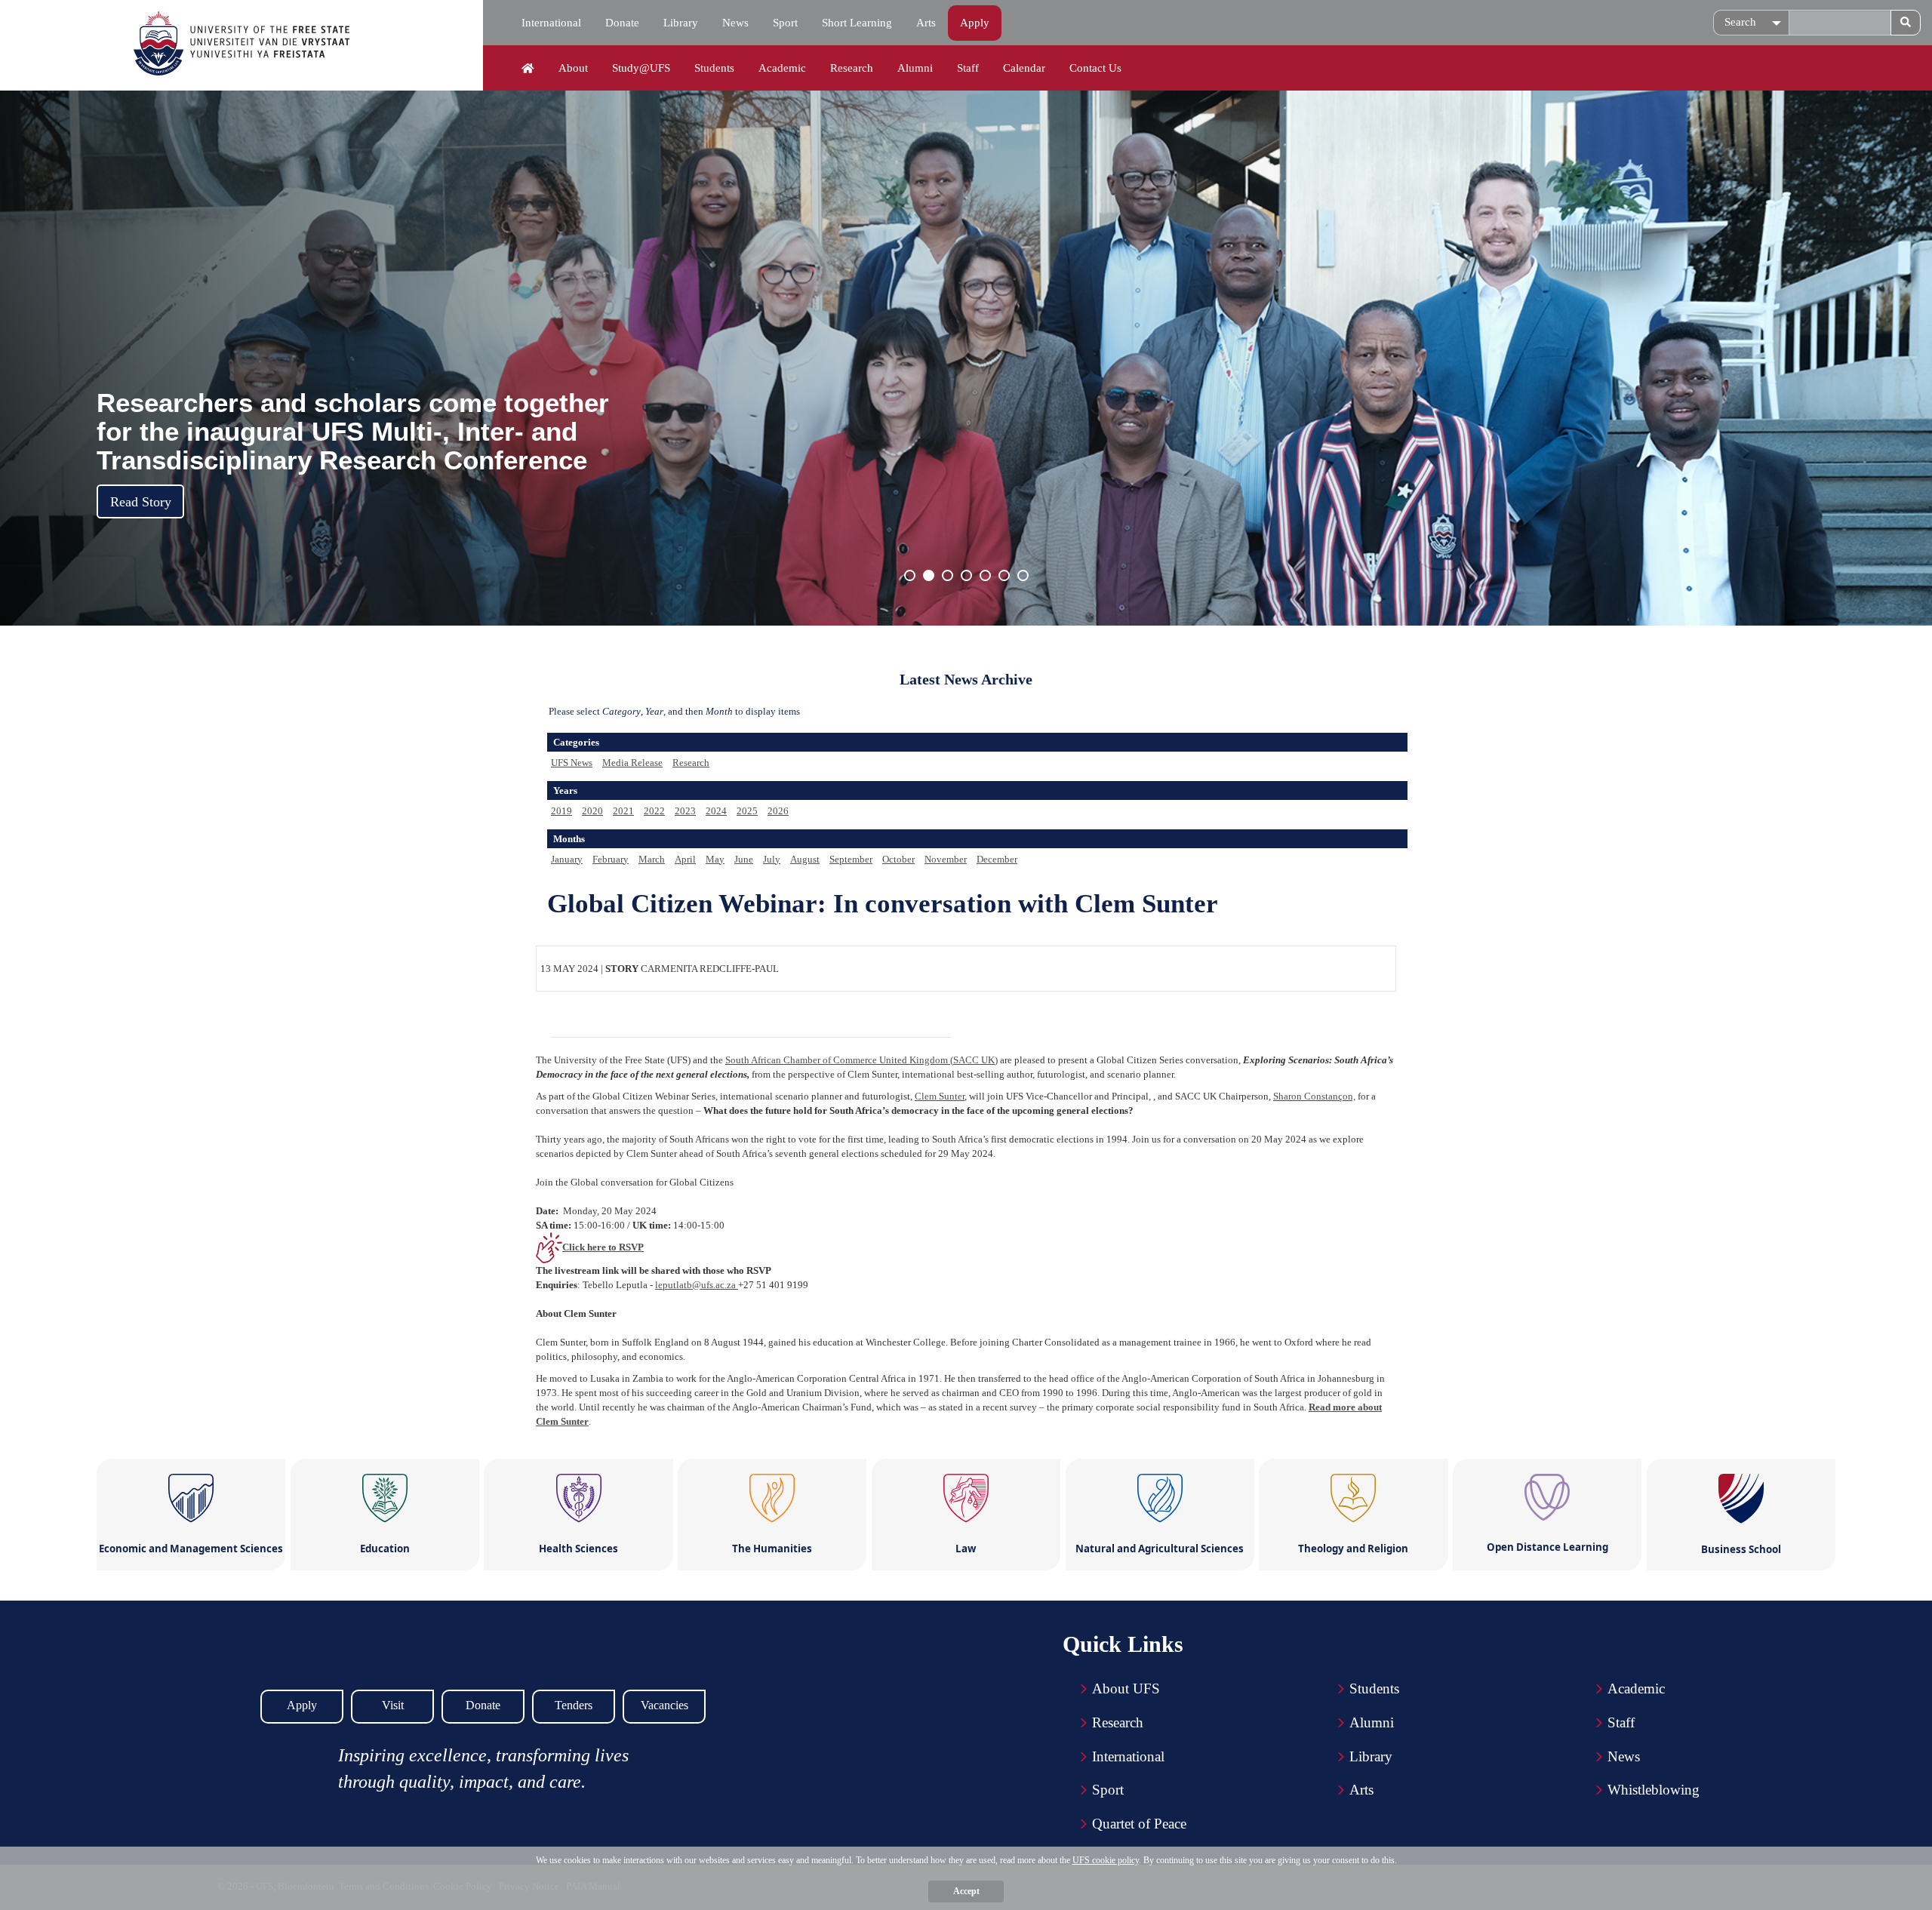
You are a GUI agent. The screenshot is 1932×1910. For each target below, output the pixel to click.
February (611, 859)
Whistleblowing (1654, 1790)
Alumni (915, 68)
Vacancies (665, 1705)
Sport (785, 23)
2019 (561, 811)
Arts (926, 23)
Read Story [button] (141, 502)
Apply (975, 23)
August (805, 859)
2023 (685, 811)
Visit (393, 1705)
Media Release (632, 763)
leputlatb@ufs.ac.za (697, 1285)
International (551, 23)
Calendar (1024, 68)
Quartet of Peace (1139, 1824)
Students (714, 68)
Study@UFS (641, 68)
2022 (654, 811)
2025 (747, 811)
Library (681, 23)
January (567, 859)
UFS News (572, 763)
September (851, 859)
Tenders (574, 1705)
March (652, 859)
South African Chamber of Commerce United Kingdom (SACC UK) (861, 1060)
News (735, 23)
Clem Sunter (940, 1096)
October (898, 859)
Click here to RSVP (603, 1247)
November (946, 859)
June (744, 859)
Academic (782, 68)
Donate (622, 23)
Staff (968, 68)
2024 (716, 811)
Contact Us (1095, 68)
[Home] (528, 69)
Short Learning (857, 23)
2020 (592, 811)
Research (852, 68)
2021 (623, 811)
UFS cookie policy (1106, 1860)
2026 (778, 811)
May (715, 859)
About (573, 68)
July (772, 859)
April (685, 859)
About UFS (1126, 1689)
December (997, 859)
